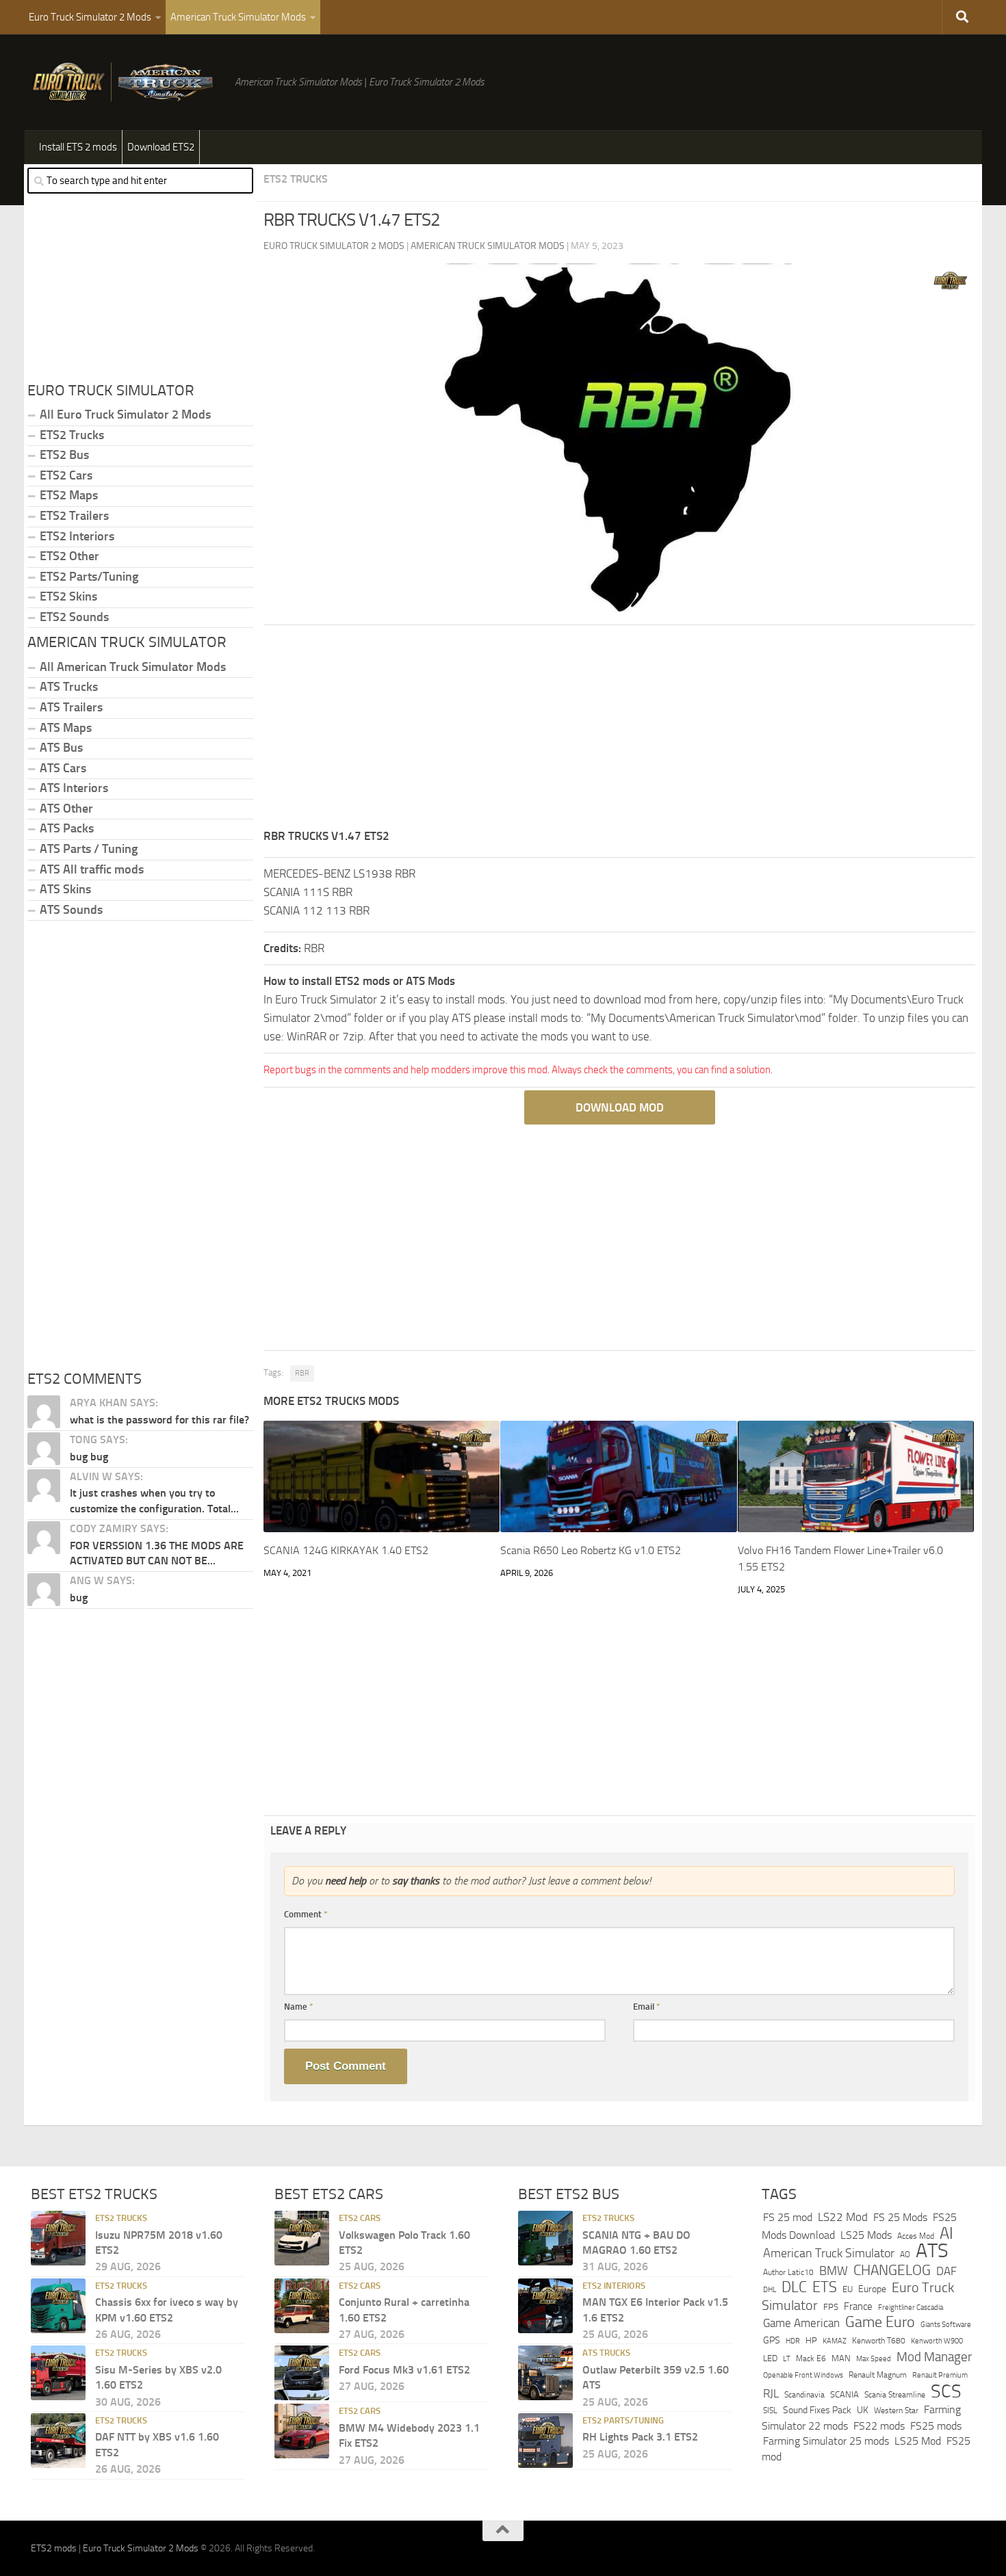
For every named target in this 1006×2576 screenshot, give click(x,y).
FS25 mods (936, 2426)
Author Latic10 (788, 2272)
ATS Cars (63, 768)
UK (863, 2410)
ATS (932, 2251)
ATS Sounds (71, 910)
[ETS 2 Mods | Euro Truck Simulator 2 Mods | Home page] (126, 82)
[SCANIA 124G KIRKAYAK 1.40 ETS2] (382, 1476)
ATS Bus (61, 748)
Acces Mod (916, 2236)
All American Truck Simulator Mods (133, 667)
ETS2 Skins (68, 596)
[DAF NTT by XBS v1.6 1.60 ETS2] (58, 2441)
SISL (770, 2410)
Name (299, 2007)
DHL (770, 2289)
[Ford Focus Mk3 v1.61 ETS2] (302, 2373)
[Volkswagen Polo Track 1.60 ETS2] (302, 2238)
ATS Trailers (71, 707)
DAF (946, 2271)
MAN (841, 2358)
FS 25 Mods (900, 2217)
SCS (946, 2391)
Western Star (896, 2410)
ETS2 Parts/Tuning (89, 577)
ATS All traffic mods (92, 869)
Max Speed (874, 2358)
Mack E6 (811, 2358)
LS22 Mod (843, 2217)
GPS (772, 2340)
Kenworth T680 (879, 2341)
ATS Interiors (74, 788)
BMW (834, 2271)
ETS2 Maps (69, 495)
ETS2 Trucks (296, 179)
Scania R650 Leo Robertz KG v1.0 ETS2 (591, 1550)
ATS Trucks (69, 687)
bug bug (89, 1457)
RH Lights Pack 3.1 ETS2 (640, 2437)
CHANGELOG (892, 2270)
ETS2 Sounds (74, 617)
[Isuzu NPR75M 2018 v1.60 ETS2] (58, 2238)
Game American (801, 2323)
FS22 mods (879, 2426)
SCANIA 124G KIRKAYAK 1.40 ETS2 (346, 1550)
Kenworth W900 (937, 2341)
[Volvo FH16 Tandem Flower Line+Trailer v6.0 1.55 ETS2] (856, 1476)
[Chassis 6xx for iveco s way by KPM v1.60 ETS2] (58, 2306)
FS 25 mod (788, 2217)
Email (647, 2007)
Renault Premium (940, 2375)
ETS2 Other (69, 556)
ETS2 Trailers (74, 516)
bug (79, 1598)
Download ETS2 (161, 147)
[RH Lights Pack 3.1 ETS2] (545, 2441)
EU (848, 2289)
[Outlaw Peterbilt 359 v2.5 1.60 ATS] (545, 2373)
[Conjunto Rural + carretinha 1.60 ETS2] (302, 2306)
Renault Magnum (878, 2375)
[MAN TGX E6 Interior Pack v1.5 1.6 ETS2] (545, 2306)
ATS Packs (67, 828)
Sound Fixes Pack (817, 2410)
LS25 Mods (866, 2235)
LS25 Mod (918, 2441)
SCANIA (844, 2394)
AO (905, 2255)
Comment (306, 1914)
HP (811, 2340)
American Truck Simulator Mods (238, 17)
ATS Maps (66, 728)
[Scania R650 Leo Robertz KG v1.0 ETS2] (618, 1476)
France (858, 2306)
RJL (771, 2394)
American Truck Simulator (829, 2253)
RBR (302, 1373)
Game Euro (880, 2322)
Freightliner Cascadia (911, 2307)
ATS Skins (65, 889)
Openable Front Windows (803, 2375)
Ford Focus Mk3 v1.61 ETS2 (404, 2370)
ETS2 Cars (66, 475)
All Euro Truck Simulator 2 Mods (125, 415)
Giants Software (946, 2324)
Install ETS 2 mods (78, 147)
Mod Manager (934, 2357)
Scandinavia (804, 2394)
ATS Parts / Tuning (89, 849)
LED (770, 2358)
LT (787, 2359)
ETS (825, 2287)
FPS (831, 2307)
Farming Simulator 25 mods (826, 2441)
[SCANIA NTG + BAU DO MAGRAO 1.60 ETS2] (545, 2238)
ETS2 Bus (64, 455)
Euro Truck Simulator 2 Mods (90, 17)
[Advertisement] (619, 731)
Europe (872, 2289)
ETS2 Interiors (77, 536)
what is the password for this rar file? (159, 1420)
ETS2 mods (54, 2548)
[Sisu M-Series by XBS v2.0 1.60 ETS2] (58, 2373)
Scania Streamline (895, 2394)
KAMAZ (835, 2341)
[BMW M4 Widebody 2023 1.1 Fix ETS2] (302, 2431)
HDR (793, 2341)
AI (946, 2233)
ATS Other (66, 809)
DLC (794, 2287)
